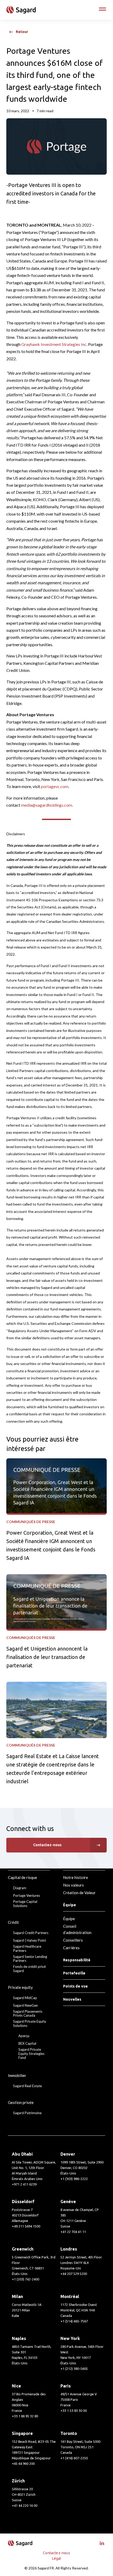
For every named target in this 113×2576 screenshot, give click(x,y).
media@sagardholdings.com (47, 805)
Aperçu (24, 2036)
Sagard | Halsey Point (30, 1940)
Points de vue (75, 1986)
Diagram (20, 1888)
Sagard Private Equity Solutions (30, 2024)
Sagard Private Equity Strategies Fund (31, 2054)
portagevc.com (55, 786)
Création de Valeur (79, 1893)
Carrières (71, 1948)
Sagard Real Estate (27, 2086)
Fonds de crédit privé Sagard (29, 1969)
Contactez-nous (47, 1845)
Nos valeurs (73, 1885)
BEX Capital (27, 2044)
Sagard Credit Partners (31, 1933)
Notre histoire (76, 1877)
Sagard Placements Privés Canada (28, 2014)
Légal (57, 2558)
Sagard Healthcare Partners (27, 1949)
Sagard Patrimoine (27, 2113)
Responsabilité (77, 1960)
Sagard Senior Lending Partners (30, 1959)
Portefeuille (74, 1973)
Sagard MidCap (25, 1998)
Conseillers (73, 1940)
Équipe (69, 1919)
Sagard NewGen (25, 2005)
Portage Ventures (27, 1896)
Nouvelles (72, 1999)
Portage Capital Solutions (25, 1904)
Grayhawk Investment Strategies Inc (54, 344)
